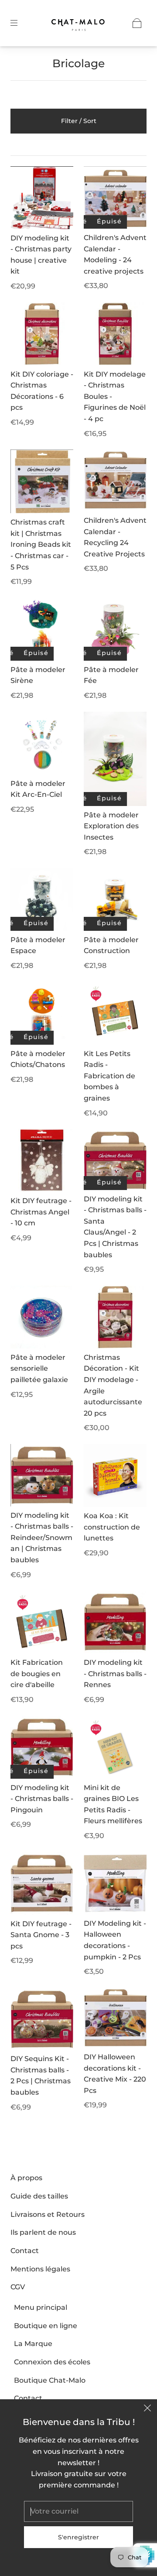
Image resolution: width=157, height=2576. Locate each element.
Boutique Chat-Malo (50, 2380)
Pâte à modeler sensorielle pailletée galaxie (39, 1369)
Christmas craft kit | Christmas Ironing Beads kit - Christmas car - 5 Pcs (41, 544)
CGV (18, 2287)
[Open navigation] (20, 23)
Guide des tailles (39, 2196)
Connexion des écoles (52, 2362)
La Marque (33, 2344)
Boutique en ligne (46, 2326)
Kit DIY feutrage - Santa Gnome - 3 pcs (41, 1935)
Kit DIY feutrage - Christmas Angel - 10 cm (41, 1212)
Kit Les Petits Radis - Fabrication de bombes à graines (109, 1076)
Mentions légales (40, 2269)
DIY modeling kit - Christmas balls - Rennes (115, 1674)
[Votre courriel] (78, 2511)
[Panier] (137, 23)
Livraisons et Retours (48, 2214)
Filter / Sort (79, 121)
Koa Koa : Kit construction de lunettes (112, 1527)
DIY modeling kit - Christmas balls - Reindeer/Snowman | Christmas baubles (42, 1538)
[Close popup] (147, 2409)
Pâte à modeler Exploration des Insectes (111, 826)
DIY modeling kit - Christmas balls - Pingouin (42, 1799)
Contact (25, 2251)
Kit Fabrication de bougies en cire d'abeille (37, 1674)
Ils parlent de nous (43, 2232)
